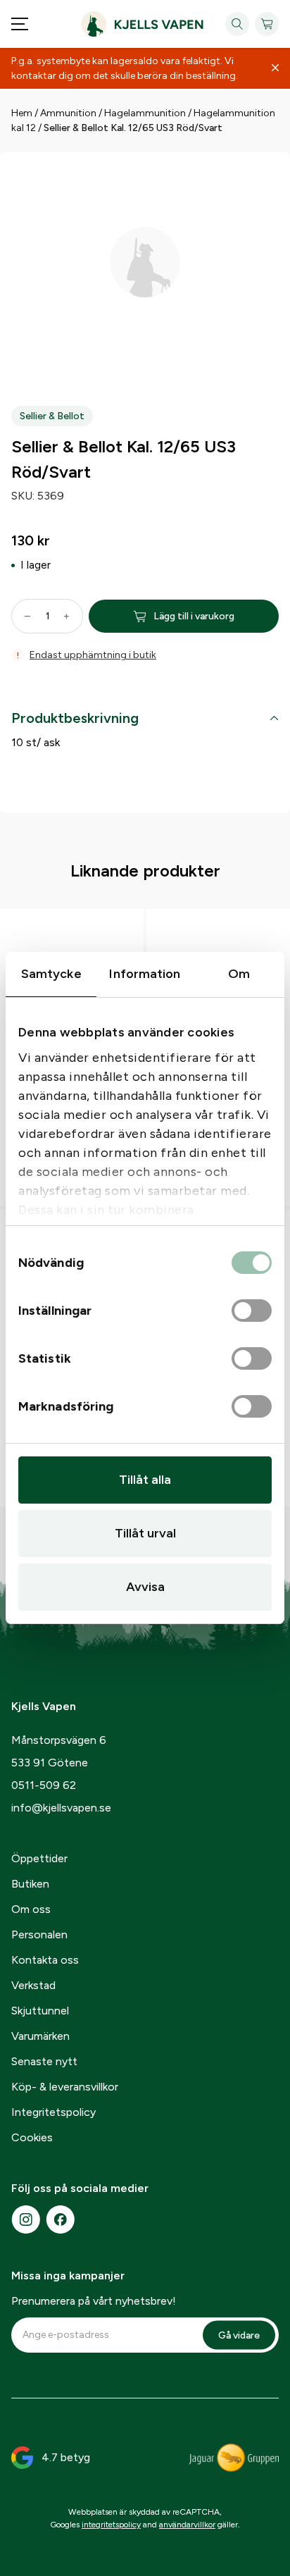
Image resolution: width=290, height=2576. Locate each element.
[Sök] (237, 24)
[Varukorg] (267, 24)
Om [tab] (239, 974)
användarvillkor (187, 2525)
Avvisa (145, 1587)
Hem (22, 113)
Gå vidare (239, 2335)
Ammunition (68, 113)
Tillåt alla (145, 1480)
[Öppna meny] (20, 24)
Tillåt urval (145, 1533)
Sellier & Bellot (52, 416)
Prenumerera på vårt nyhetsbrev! (94, 2301)
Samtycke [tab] (51, 974)
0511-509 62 (44, 1785)
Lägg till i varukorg (194, 616)
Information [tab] (145, 974)
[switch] (252, 1311)
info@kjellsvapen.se (61, 1808)
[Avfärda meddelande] (275, 68)
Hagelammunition (145, 113)
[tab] (145, 721)
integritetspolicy (111, 2525)
